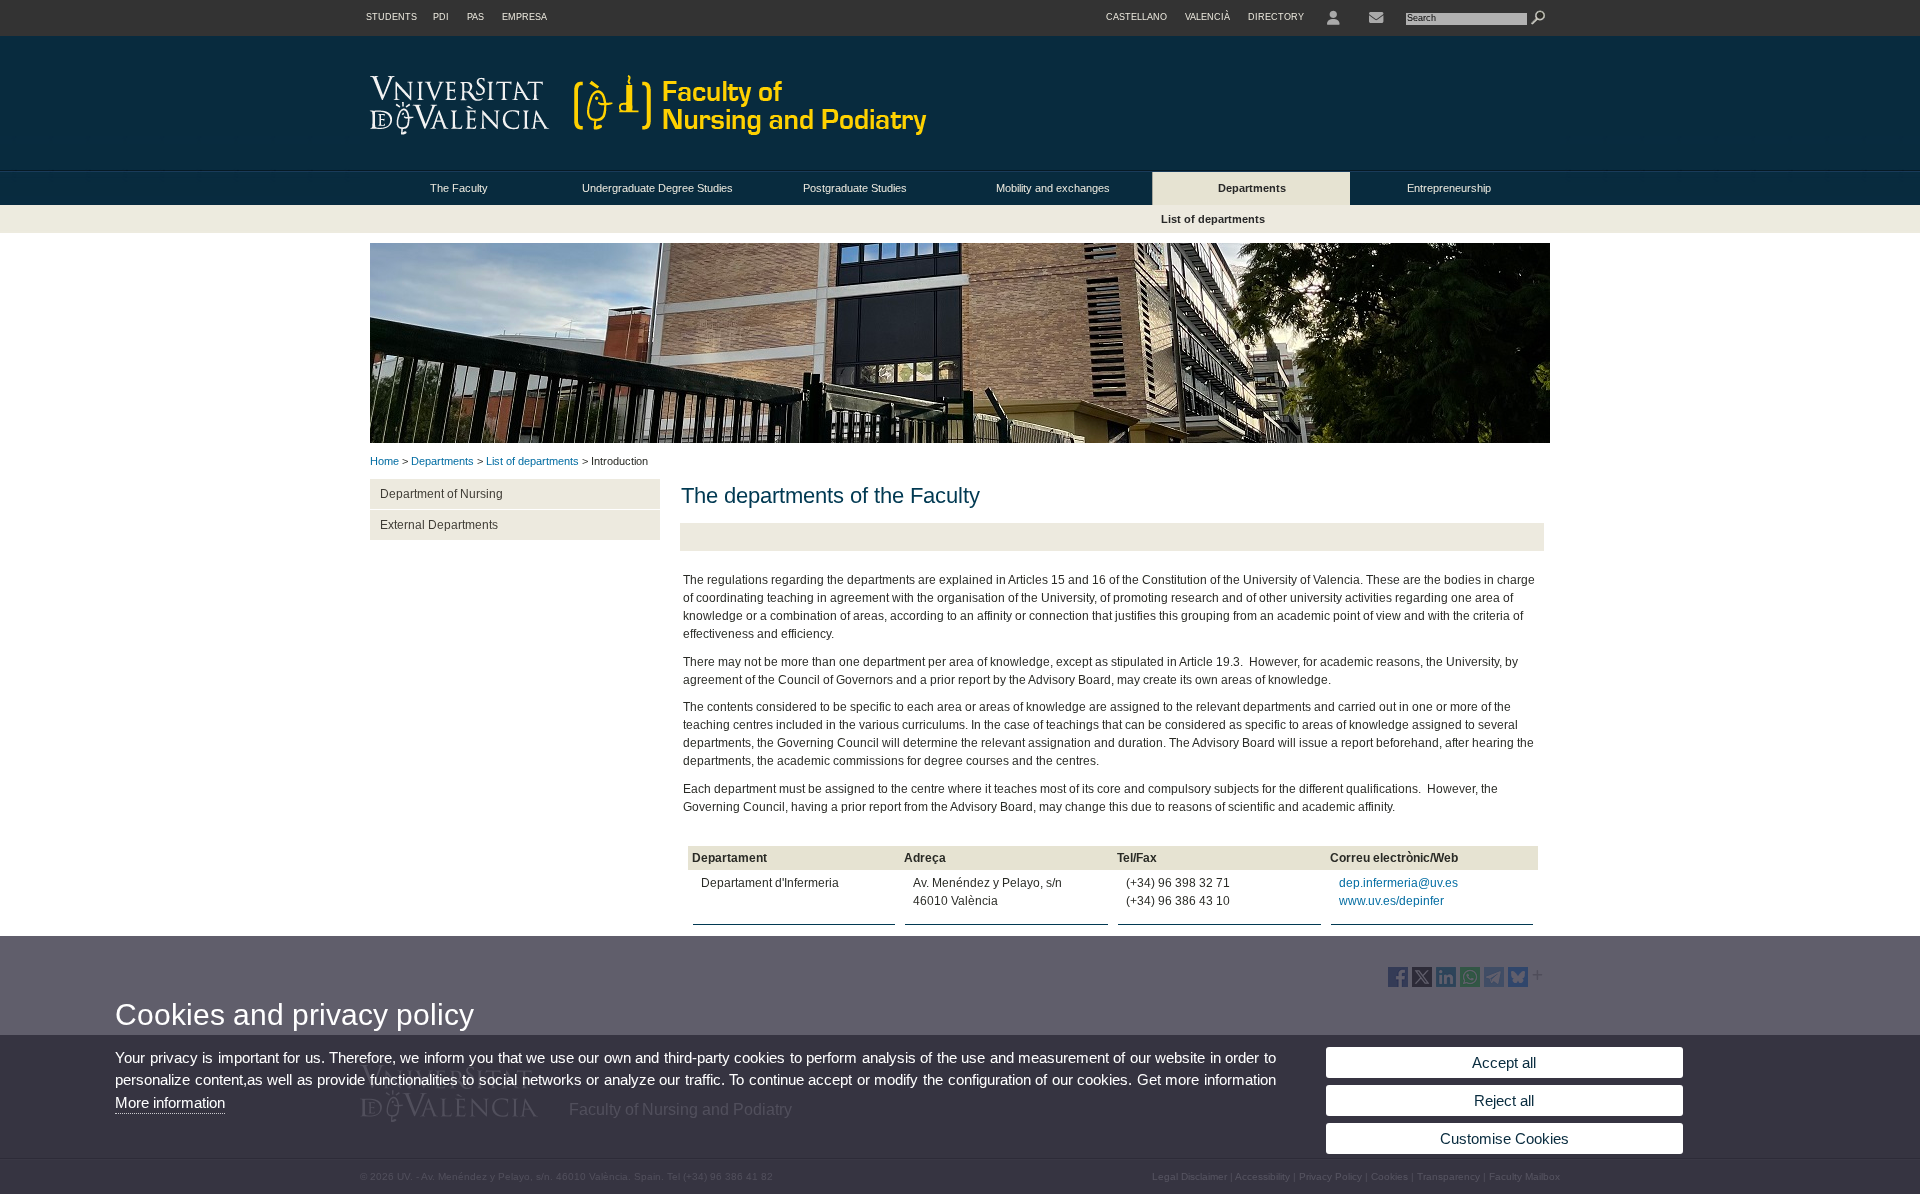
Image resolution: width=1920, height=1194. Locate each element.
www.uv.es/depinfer (1391, 901)
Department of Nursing (441, 494)
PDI (441, 17)
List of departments (1213, 219)
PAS (475, 17)
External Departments (439, 525)
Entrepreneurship (1449, 188)
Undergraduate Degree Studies (657, 188)
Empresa (524, 17)
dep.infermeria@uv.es (1398, 883)
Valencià (1207, 17)
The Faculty (459, 188)
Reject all (1504, 1100)
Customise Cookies (1504, 1138)
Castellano (1136, 17)
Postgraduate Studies (855, 188)
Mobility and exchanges (1053, 188)
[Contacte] (1376, 18)
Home (384, 461)
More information (170, 1102)
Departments (1252, 188)
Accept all (1504, 1062)
